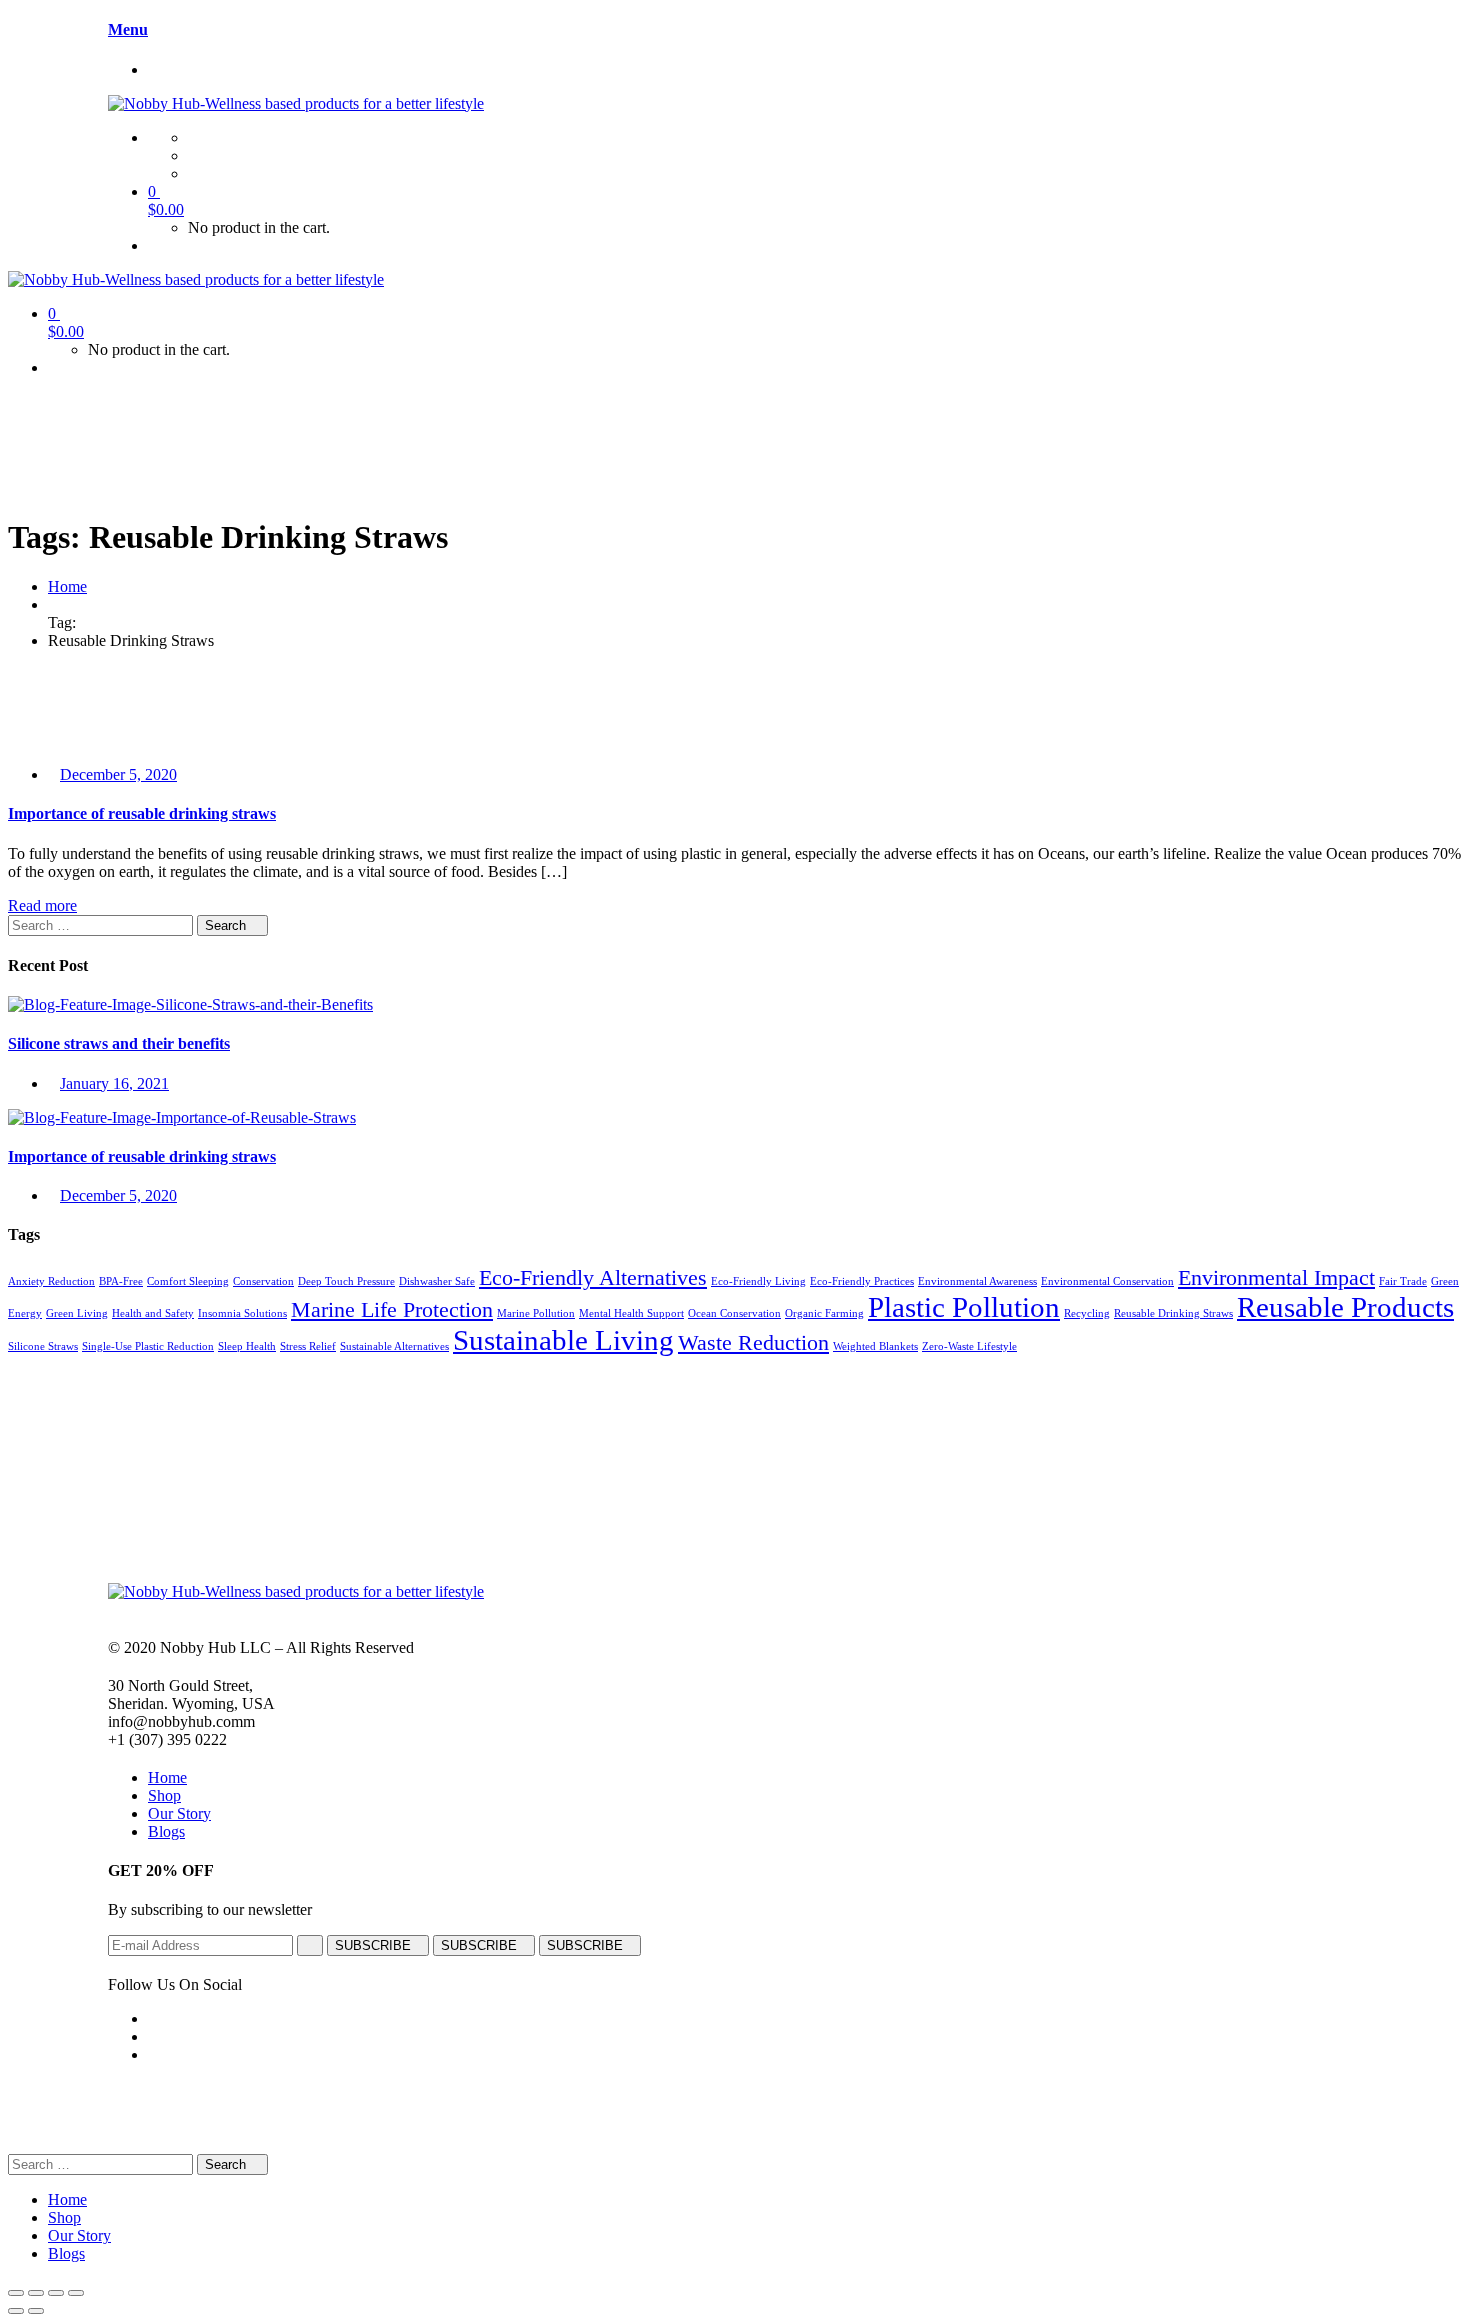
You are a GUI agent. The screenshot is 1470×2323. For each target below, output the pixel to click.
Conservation (263, 1281)
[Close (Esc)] (16, 2293)
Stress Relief (308, 1346)
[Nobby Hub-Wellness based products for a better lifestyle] (296, 103)
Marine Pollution (536, 1313)
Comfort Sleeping (188, 1281)
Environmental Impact (1276, 1278)
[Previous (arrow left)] (16, 2311)
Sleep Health (247, 1346)
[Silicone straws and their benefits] (190, 1004)
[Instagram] (194, 155)
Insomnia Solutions (242, 1313)
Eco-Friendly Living (758, 1281)
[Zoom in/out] (76, 2293)
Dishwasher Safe (437, 1281)
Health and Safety (153, 1313)
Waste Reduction (753, 1343)
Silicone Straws (43, 1346)
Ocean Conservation (734, 1313)
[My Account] (154, 245)
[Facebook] (194, 137)
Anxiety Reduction (51, 1281)
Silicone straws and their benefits (119, 1043)
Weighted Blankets (875, 1346)
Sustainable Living (563, 1340)
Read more (42, 905)
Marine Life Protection (392, 1310)
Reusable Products (1345, 1307)
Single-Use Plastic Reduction (148, 1346)
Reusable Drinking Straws (1173, 1313)
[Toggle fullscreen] (56, 2293)
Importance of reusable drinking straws (142, 813)
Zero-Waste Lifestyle (969, 1346)
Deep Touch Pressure (346, 1281)
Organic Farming (824, 1313)
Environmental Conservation (1107, 1281)
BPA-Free (121, 1281)
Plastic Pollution (964, 1307)
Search (227, 925)
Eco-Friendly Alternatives (593, 1278)
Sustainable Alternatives (394, 1346)
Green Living (77, 1313)
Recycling (1087, 1313)
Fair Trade (1403, 1281)
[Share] (36, 2293)
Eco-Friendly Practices (862, 1281)
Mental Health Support (631, 1313)
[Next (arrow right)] (36, 2311)
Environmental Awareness (977, 1281)
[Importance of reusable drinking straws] (182, 1117)
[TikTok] (194, 173)
